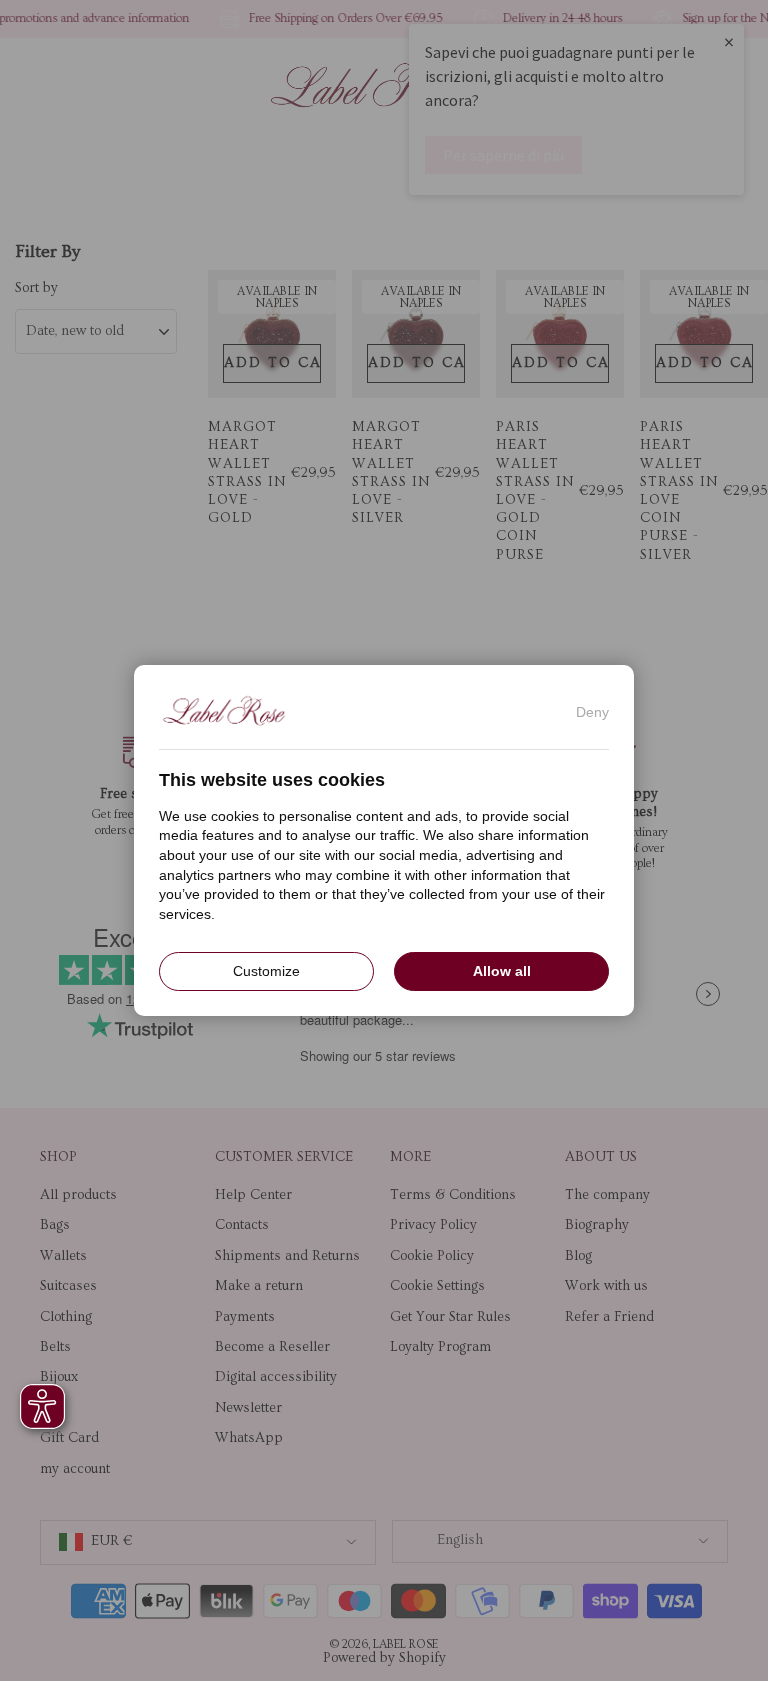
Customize (266, 971)
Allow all (502, 971)
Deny (592, 712)
